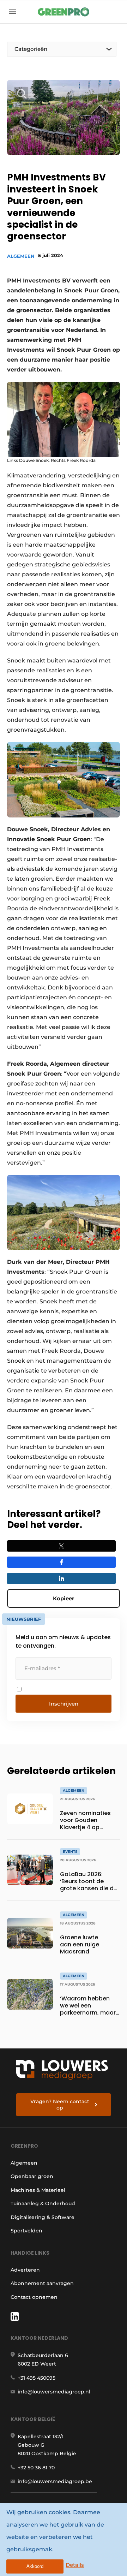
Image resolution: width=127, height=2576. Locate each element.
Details (75, 2565)
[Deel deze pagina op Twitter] (61, 1546)
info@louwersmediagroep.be (55, 2481)
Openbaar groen (32, 2176)
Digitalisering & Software (43, 2217)
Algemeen (21, 256)
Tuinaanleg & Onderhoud (43, 2203)
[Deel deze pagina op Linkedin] (61, 1578)
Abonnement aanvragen (42, 2283)
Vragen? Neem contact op (60, 2105)
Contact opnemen (34, 2297)
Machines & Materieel (38, 2190)
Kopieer (64, 1598)
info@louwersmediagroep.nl (54, 2392)
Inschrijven (64, 1704)
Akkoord (35, 2566)
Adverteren (25, 2270)
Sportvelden (26, 2231)
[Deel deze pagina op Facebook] (61, 1562)
